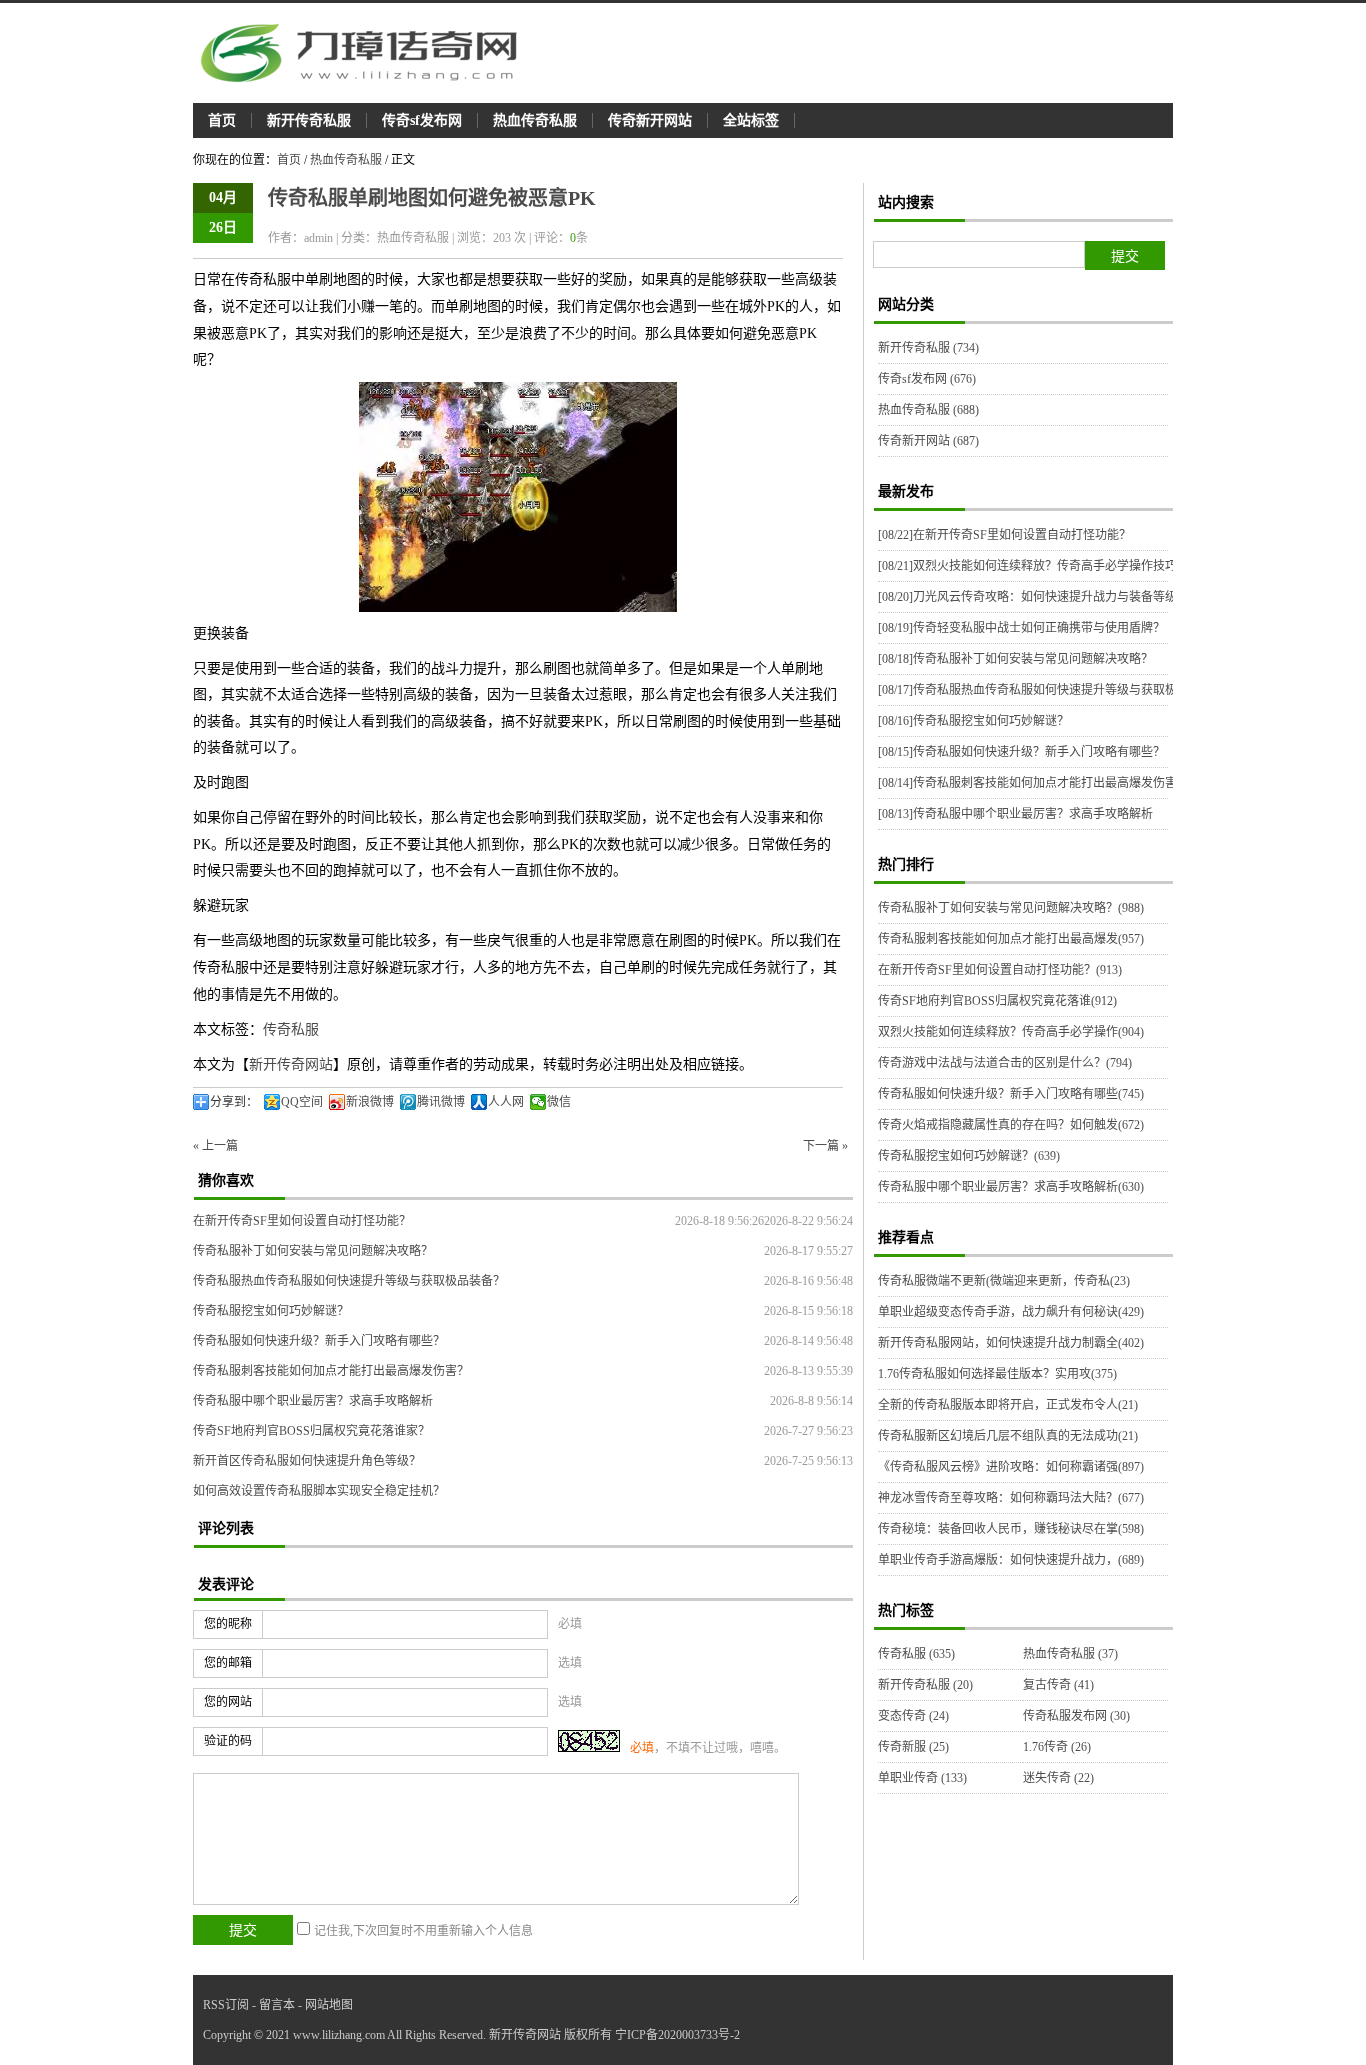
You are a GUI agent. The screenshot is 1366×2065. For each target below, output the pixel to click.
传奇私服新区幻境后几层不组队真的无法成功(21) (1008, 1436)
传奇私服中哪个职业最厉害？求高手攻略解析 (313, 1401)
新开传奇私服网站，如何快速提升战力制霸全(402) (1011, 1343)
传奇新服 (913, 1747)
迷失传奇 (1058, 1778)
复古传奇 (1058, 1685)
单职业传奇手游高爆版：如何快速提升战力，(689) (1011, 1560)
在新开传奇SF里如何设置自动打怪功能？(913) (1000, 970)
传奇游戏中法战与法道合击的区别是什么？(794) (1005, 1063)
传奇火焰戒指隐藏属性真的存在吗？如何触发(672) (1011, 1125)
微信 (559, 1102)
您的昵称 (228, 1624)
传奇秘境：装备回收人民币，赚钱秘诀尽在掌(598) (1011, 1529)
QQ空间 (302, 1102)
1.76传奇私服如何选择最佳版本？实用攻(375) (997, 1374)
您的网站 (228, 1702)
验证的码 (228, 1741)
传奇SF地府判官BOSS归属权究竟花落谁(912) (997, 1001)
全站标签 (751, 120)
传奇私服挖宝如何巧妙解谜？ (271, 1311)
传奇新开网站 (650, 120)
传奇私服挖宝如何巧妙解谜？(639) (969, 1156)
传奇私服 (291, 1029)
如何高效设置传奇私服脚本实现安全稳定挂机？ (319, 1491)
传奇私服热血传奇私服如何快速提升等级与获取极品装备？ (349, 1281)
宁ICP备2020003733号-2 (677, 2035)
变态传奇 (913, 1716)
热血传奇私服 (535, 120)
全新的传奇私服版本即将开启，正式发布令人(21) (1008, 1405)
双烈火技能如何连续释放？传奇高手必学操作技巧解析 (1039, 566)
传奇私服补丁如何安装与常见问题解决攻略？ (313, 1251)
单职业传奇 (922, 1778)
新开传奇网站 (291, 1064)
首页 (222, 120)
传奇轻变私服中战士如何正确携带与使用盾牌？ (1021, 628)
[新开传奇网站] (368, 53)
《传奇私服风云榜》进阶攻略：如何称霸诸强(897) (1011, 1467)
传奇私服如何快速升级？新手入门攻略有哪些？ (319, 1341)
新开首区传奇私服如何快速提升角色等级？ (307, 1461)
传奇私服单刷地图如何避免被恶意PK (432, 198)
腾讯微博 (441, 1102)
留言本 (277, 2005)
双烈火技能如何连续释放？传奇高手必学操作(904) (1011, 1032)
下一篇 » (825, 1146)
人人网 (506, 1102)
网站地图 (329, 2005)
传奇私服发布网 (1076, 1716)
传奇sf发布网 (422, 120)
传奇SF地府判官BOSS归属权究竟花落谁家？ (311, 1431)
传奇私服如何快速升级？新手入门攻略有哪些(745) (1011, 1094)
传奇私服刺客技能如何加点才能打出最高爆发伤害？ (331, 1371)
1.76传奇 (1057, 1747)
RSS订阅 (226, 2005)
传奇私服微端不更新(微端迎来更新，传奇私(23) (1004, 1281)
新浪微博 (370, 1102)
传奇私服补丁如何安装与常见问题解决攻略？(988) (1011, 908)
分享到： (234, 1102)
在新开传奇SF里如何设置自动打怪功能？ (302, 1221)
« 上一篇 (215, 1146)
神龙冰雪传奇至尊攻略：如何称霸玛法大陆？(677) (1011, 1498)
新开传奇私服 (309, 120)
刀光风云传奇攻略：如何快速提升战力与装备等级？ (1033, 597)
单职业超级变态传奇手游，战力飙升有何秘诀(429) (1011, 1312)
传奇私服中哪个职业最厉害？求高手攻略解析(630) (1011, 1187)
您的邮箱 (228, 1663)
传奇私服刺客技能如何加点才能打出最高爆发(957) (1011, 939)
